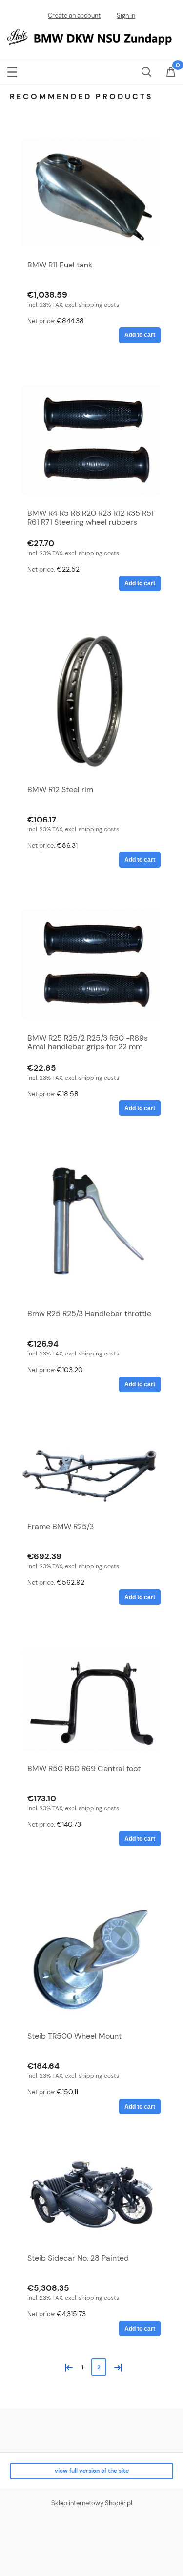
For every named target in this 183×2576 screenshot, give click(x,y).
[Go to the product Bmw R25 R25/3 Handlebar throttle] (91, 1227)
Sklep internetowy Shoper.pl (92, 2503)
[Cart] (171, 73)
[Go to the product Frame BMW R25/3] (91, 1471)
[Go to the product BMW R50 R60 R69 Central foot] (91, 1699)
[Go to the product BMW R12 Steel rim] (91, 703)
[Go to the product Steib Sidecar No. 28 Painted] (91, 2199)
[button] (12, 70)
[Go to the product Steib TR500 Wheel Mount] (91, 1954)
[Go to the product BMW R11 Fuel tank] (91, 193)
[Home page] (91, 36)
